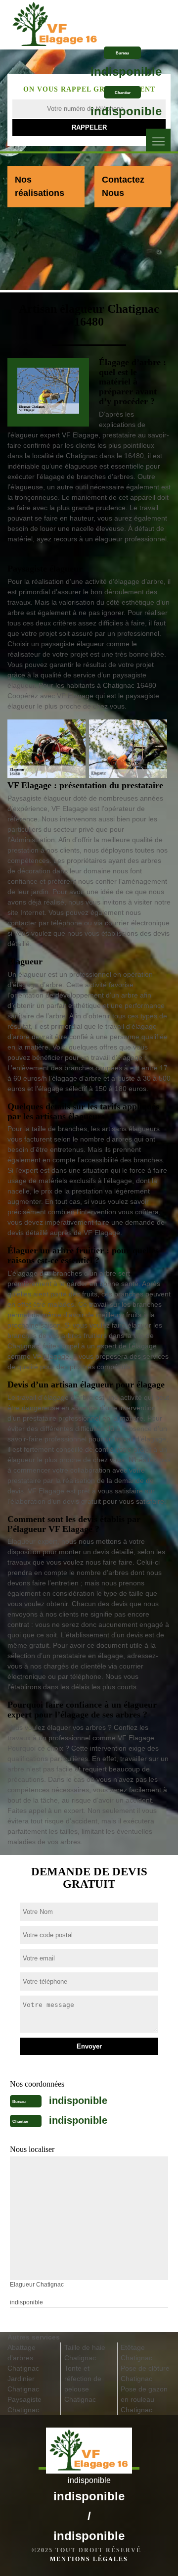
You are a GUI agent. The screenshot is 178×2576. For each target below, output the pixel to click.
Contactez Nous (123, 186)
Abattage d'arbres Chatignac (23, 2358)
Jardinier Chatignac (23, 2384)
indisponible (126, 72)
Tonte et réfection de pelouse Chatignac (83, 2384)
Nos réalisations (40, 186)
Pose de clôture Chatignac (145, 2373)
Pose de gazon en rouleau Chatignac (144, 2399)
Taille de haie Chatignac (85, 2353)
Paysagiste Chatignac (24, 2405)
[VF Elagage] (55, 21)
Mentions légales (89, 2559)
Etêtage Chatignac (136, 2353)
